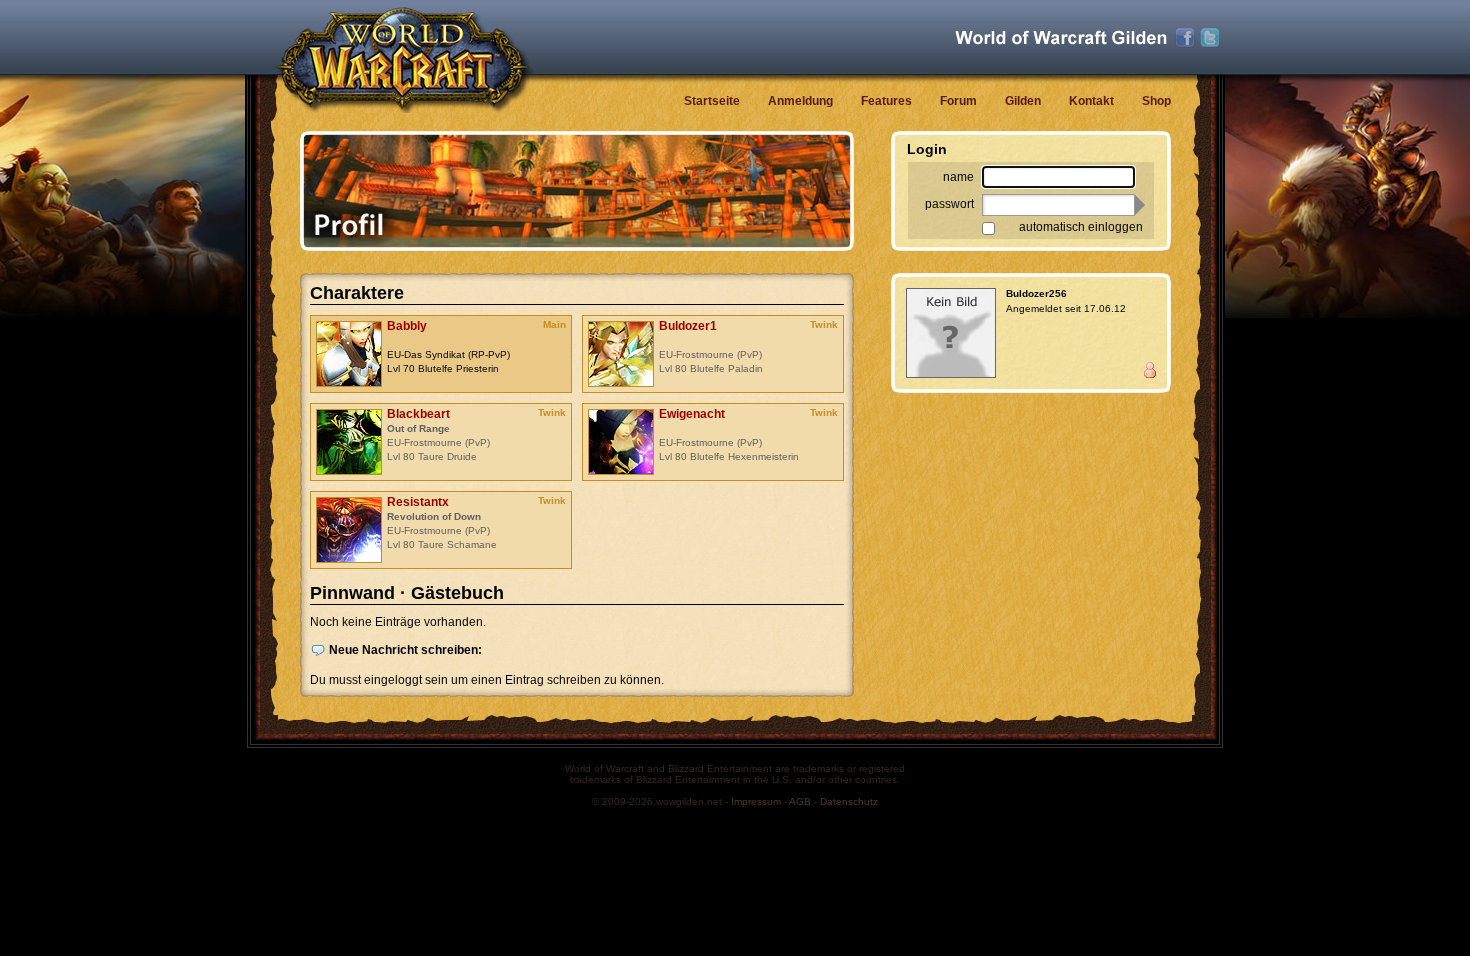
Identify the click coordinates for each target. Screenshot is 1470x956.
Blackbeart (418, 414)
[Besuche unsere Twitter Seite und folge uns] (1210, 38)
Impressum (756, 801)
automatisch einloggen (1081, 227)
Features (886, 101)
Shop (1156, 101)
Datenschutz (849, 801)
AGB (800, 801)
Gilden (1023, 101)
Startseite (712, 101)
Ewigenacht (692, 414)
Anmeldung (800, 101)
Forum (958, 101)
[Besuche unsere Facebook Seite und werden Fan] (1185, 38)
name (958, 177)
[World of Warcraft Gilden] (1061, 37)
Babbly (407, 326)
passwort (949, 204)
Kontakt (1091, 101)
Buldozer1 (688, 326)
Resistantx (418, 502)
